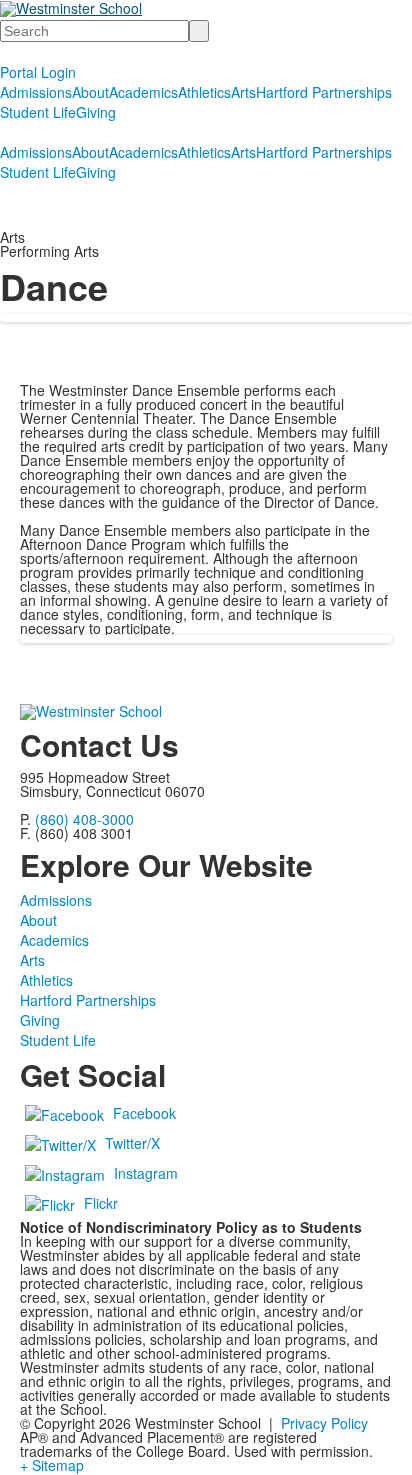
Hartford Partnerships (324, 92)
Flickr (101, 1203)
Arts (243, 92)
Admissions (36, 92)
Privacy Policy (324, 1423)
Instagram (146, 1173)
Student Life (38, 112)
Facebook (144, 1113)
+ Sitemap (52, 1465)
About (90, 92)
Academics (143, 92)
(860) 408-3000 (84, 819)
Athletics (204, 92)
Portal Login (38, 72)
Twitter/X (132, 1143)
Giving (96, 112)
